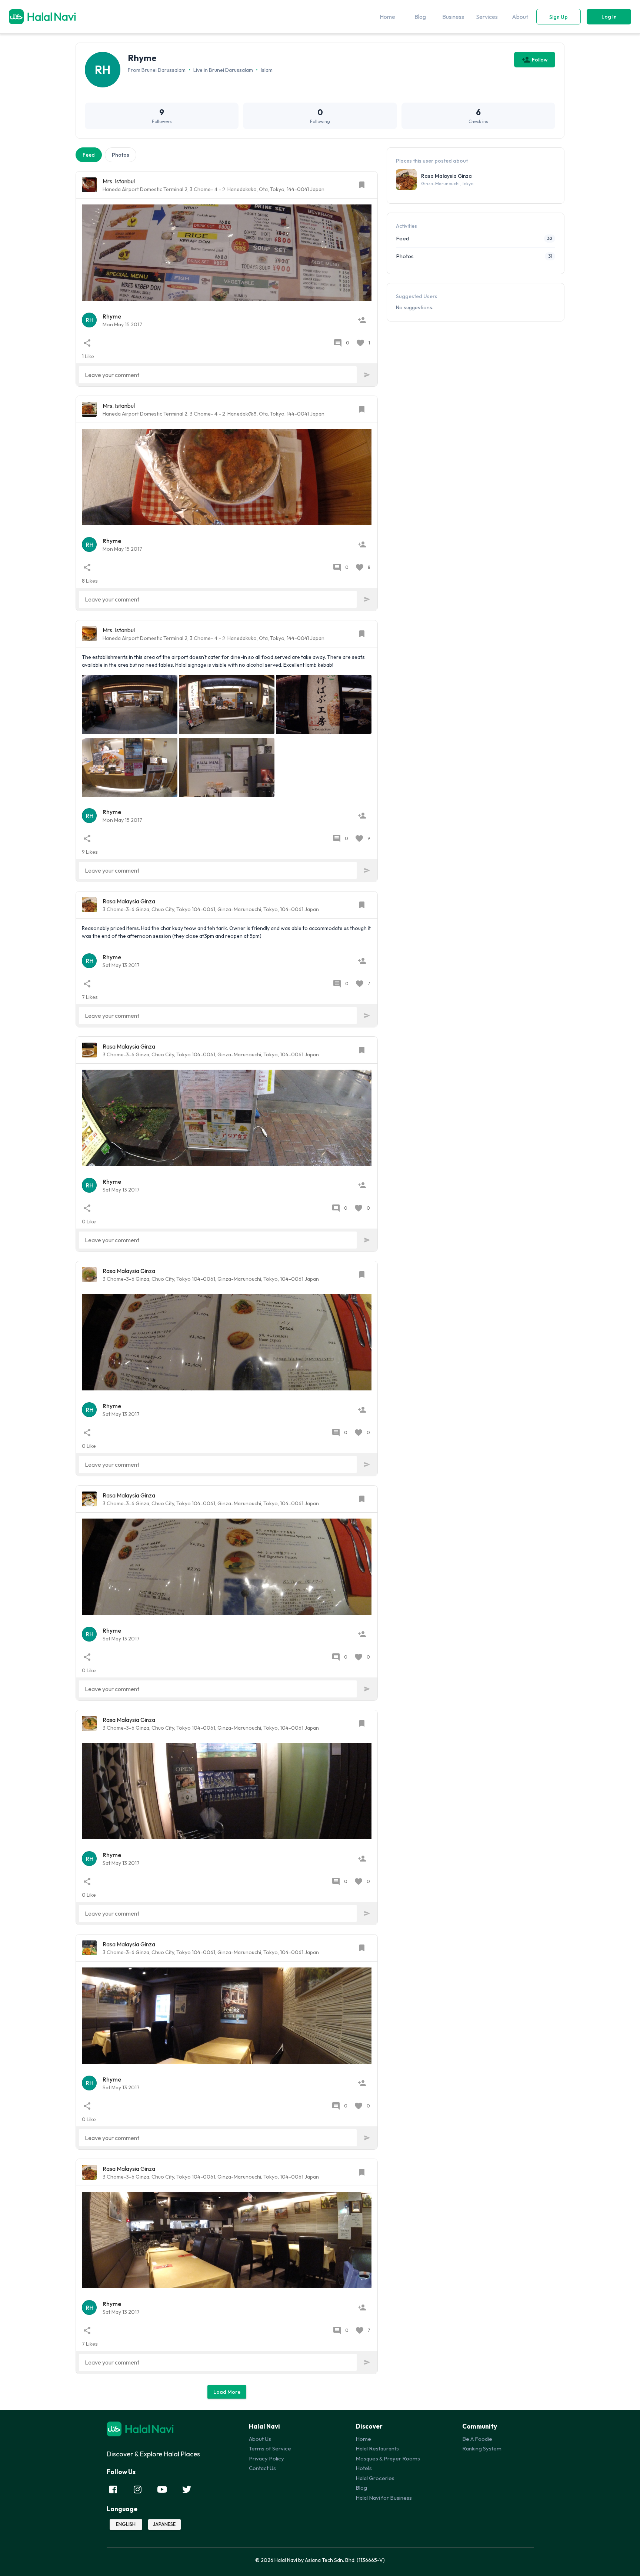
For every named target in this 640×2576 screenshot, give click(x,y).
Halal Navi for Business (384, 2498)
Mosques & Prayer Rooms (388, 2458)
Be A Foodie (477, 2439)
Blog (361, 2488)
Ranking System (482, 2448)
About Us (260, 2439)
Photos (121, 155)
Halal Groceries (375, 2478)
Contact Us (262, 2468)
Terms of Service (270, 2448)
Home (363, 2439)
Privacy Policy (266, 2458)
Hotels (364, 2468)
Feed (89, 155)
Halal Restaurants (377, 2448)
